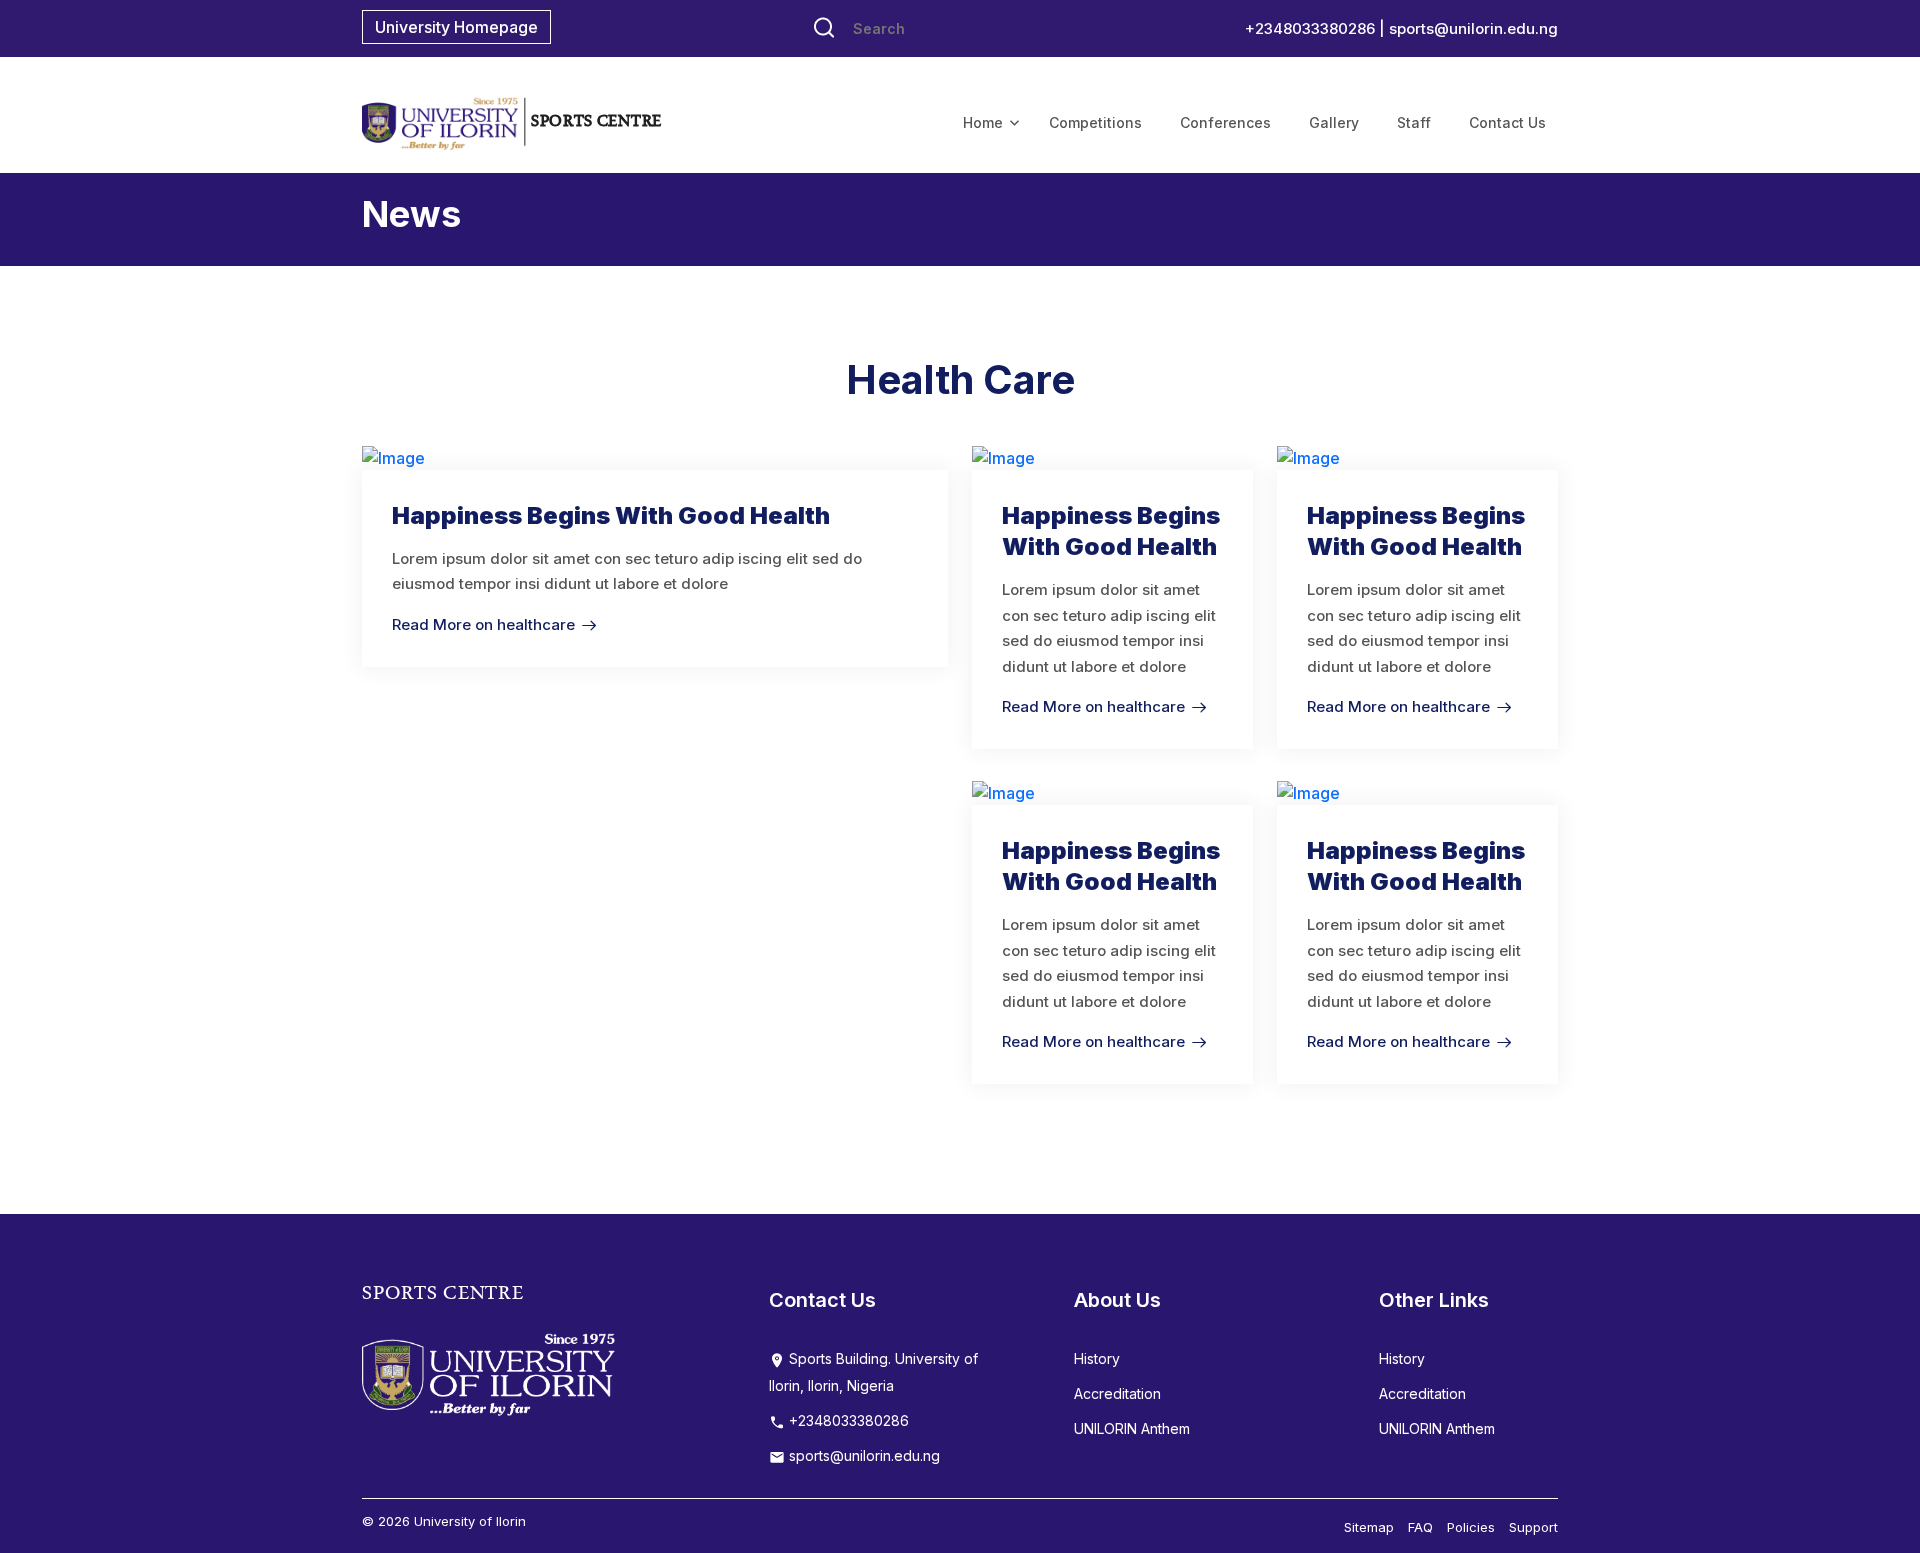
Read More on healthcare (483, 624)
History (1097, 1358)
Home (983, 122)
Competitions (1095, 122)
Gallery (1334, 122)
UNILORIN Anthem (1132, 1428)
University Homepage (456, 27)
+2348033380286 (847, 1420)
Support (1533, 1527)
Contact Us (1507, 122)
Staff (1414, 122)
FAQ (1420, 1527)
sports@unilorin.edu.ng (1473, 28)
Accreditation (1117, 1393)
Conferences (1225, 122)
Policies (1471, 1527)
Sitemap (1369, 1527)
